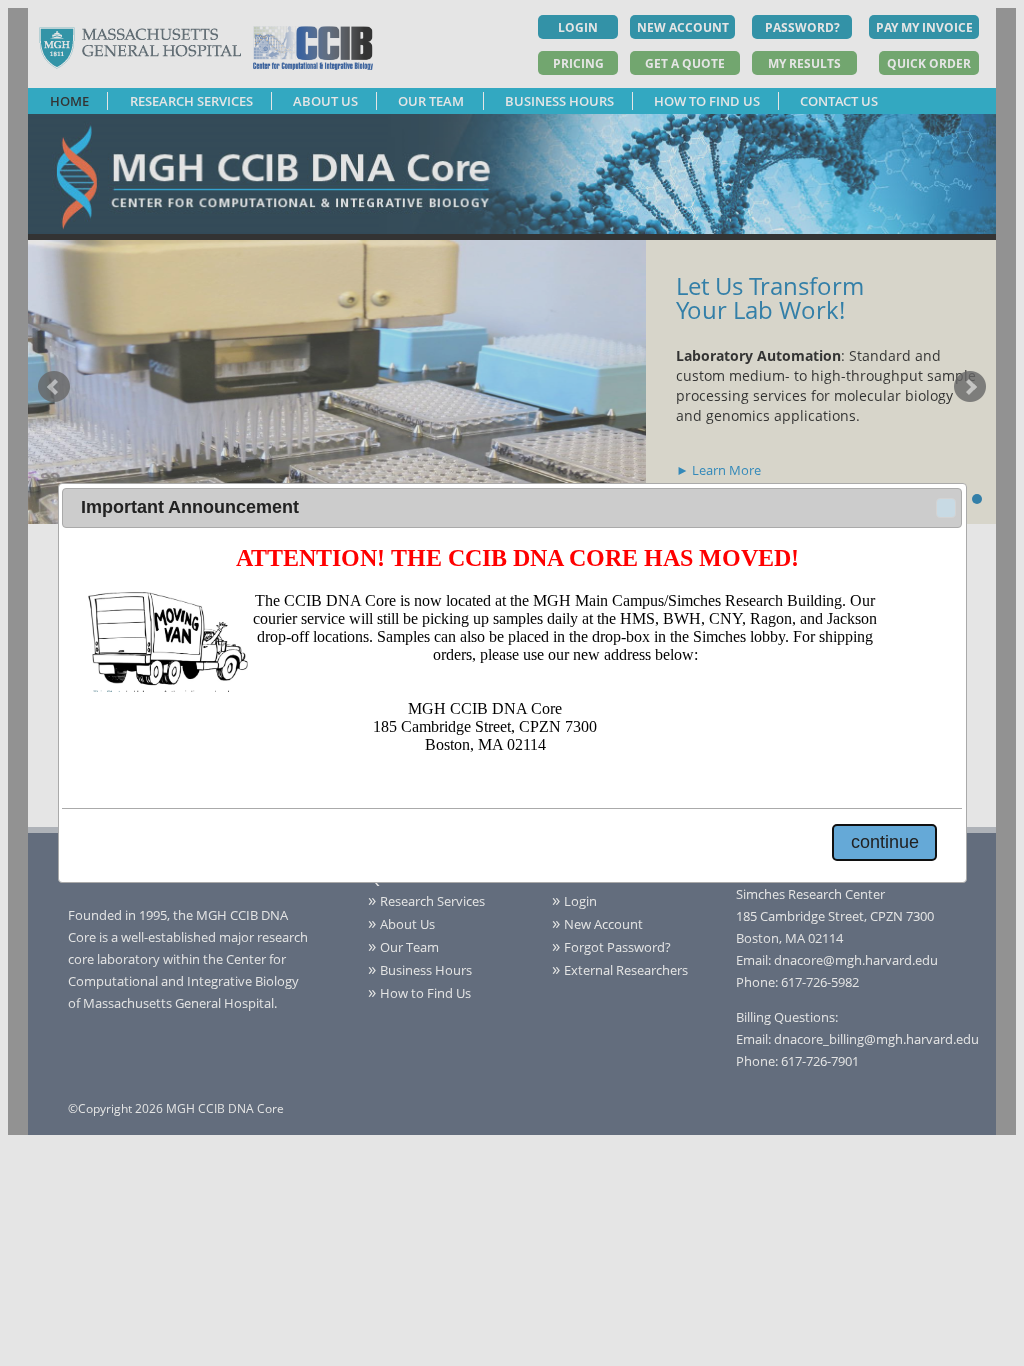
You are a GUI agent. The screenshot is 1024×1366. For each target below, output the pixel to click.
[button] (946, 508)
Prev (54, 387)
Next (970, 387)
